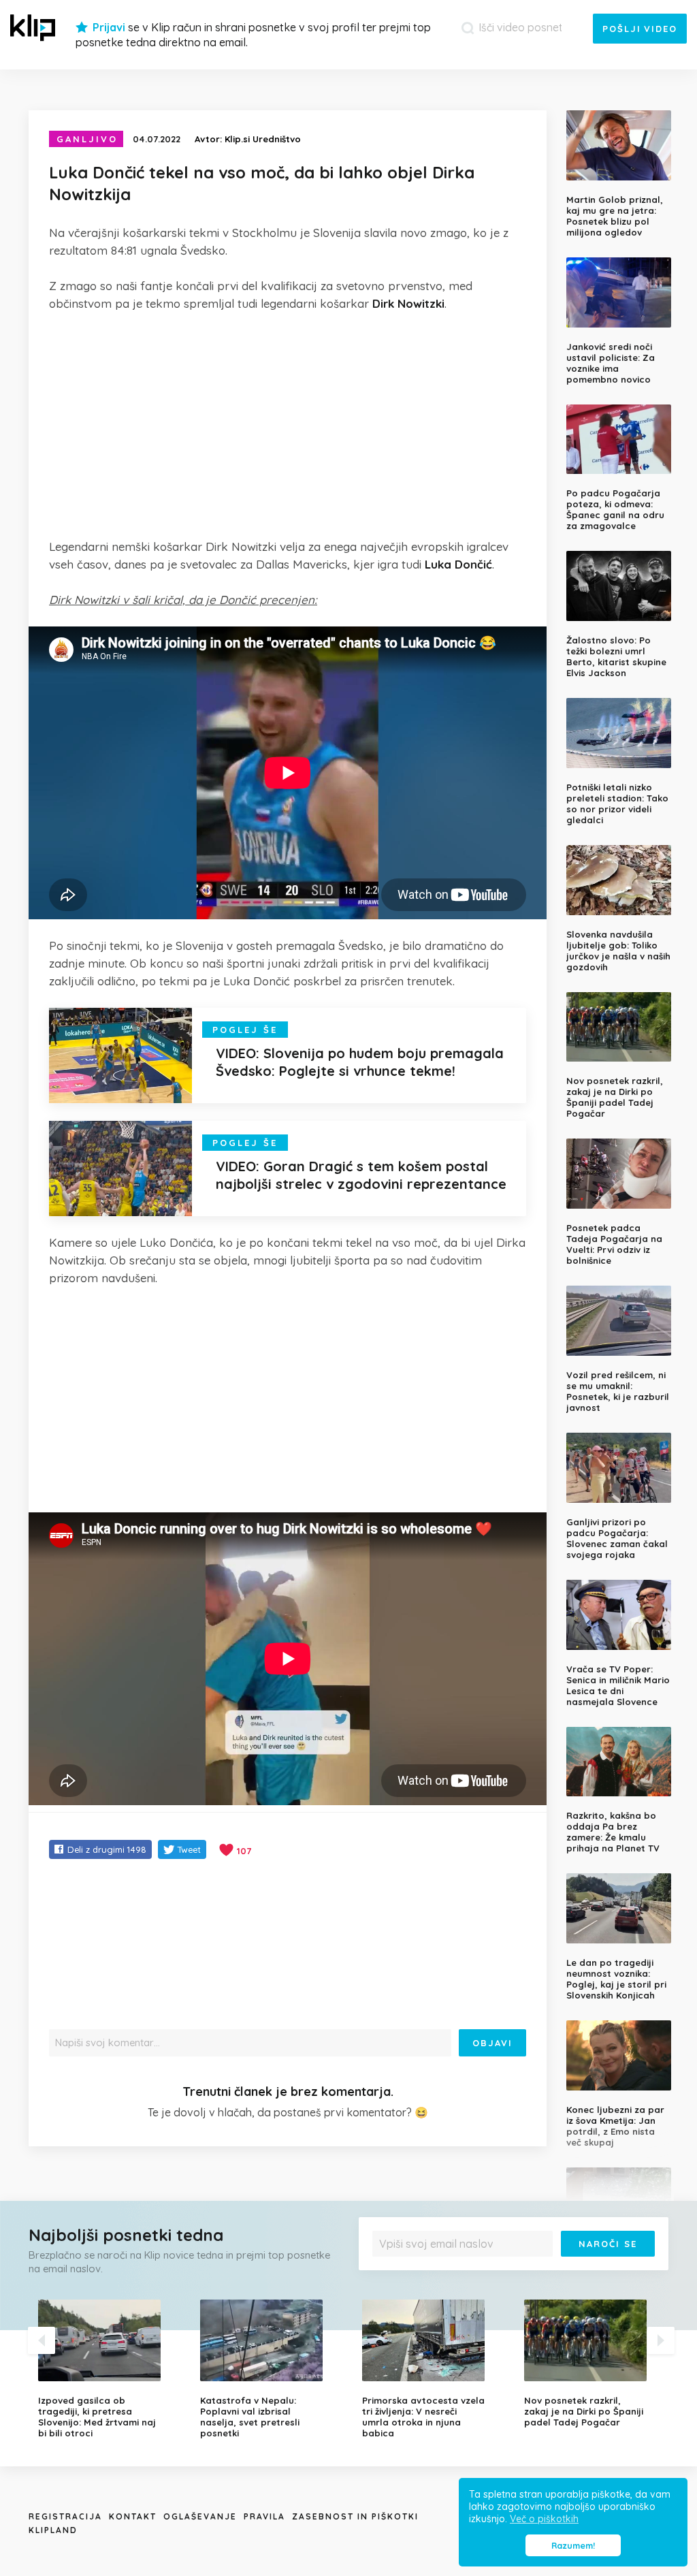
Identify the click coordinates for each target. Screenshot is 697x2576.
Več (641, 2267)
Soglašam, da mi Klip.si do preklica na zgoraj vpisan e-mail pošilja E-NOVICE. (515, 2267)
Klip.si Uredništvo (263, 139)
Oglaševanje (200, 2516)
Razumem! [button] (573, 2545)
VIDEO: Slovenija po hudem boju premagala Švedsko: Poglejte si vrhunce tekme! (360, 1062)
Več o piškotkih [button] (544, 2519)
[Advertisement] (288, 425)
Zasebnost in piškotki (355, 2516)
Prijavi (109, 27)
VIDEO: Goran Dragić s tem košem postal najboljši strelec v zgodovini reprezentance (361, 1175)
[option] (109, 2369)
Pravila (264, 2516)
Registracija (65, 2516)
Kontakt (133, 2516)
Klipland (53, 2530)
